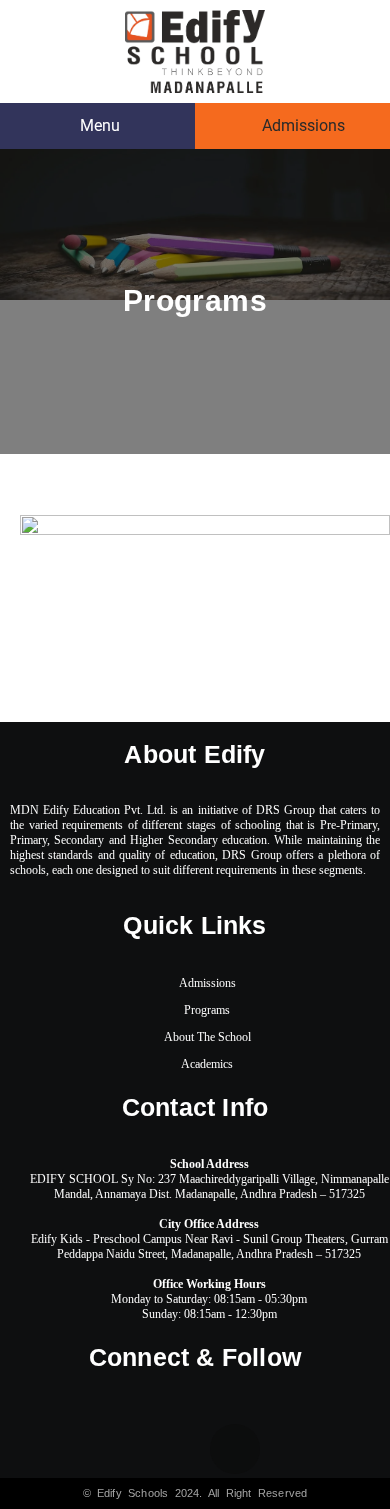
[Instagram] (314, 1449)
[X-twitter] (156, 1449)
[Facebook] (77, 1449)
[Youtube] (235, 1449)
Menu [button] (98, 125)
